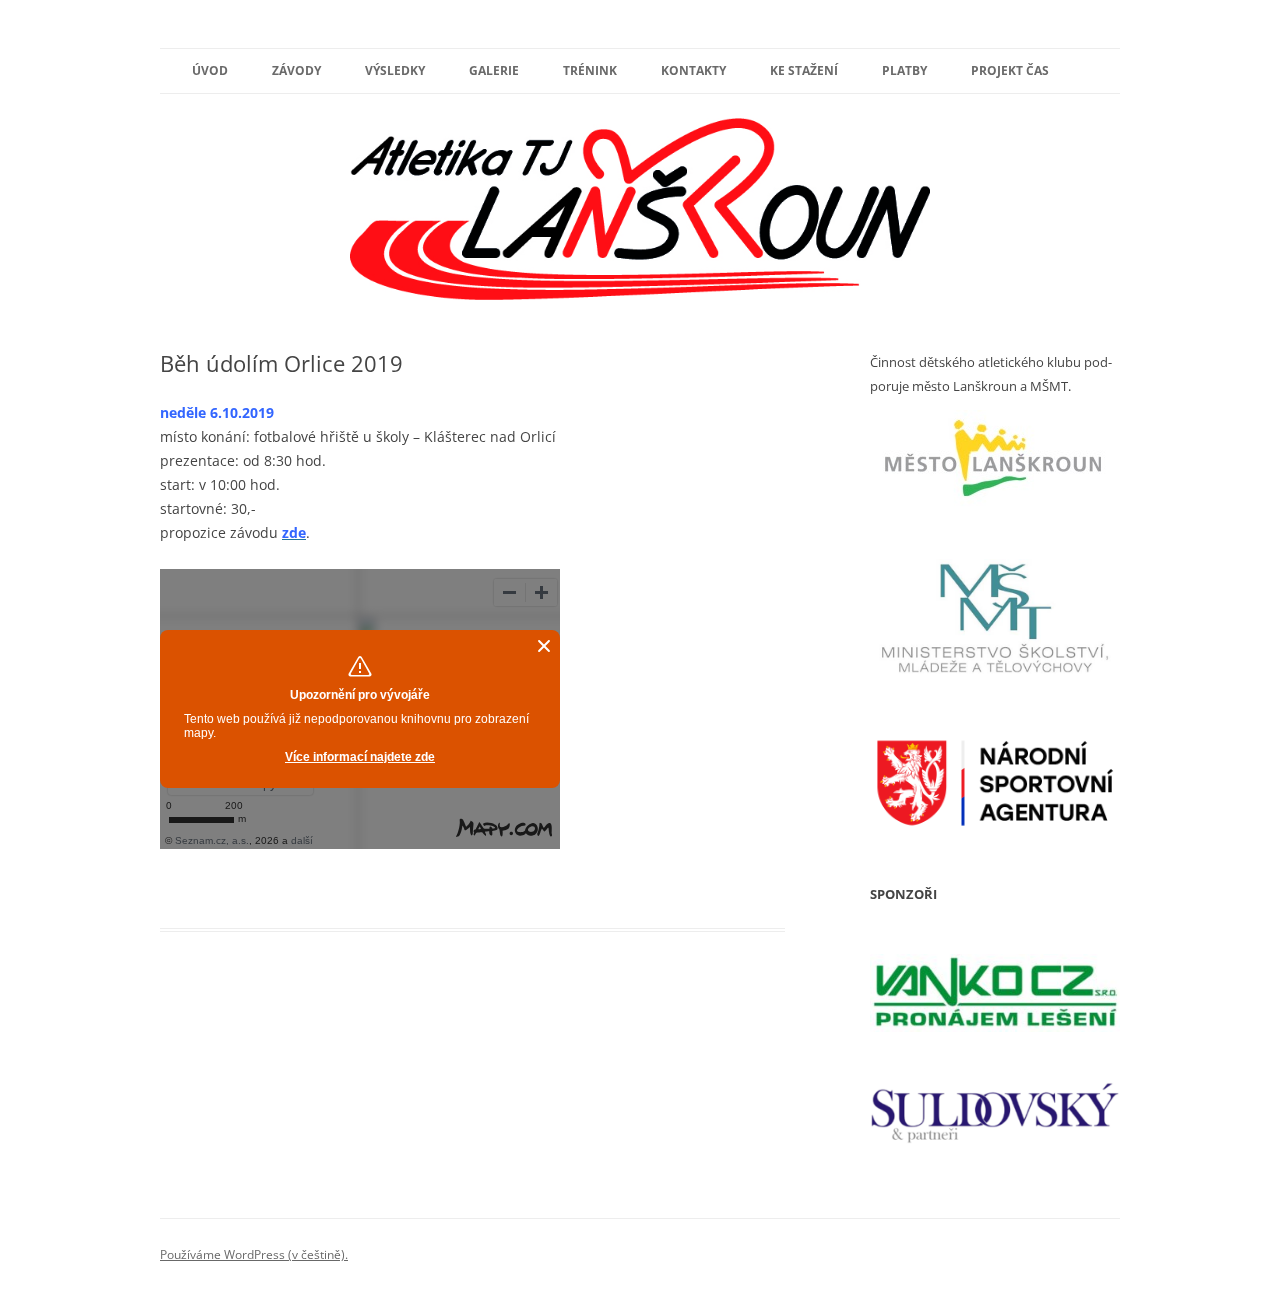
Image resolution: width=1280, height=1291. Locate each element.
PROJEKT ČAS (1010, 70)
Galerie (494, 70)
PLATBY (904, 70)
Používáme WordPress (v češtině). (254, 1254)
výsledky (395, 70)
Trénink (590, 70)
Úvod (210, 70)
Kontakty (693, 70)
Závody (296, 70)
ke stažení (804, 70)
